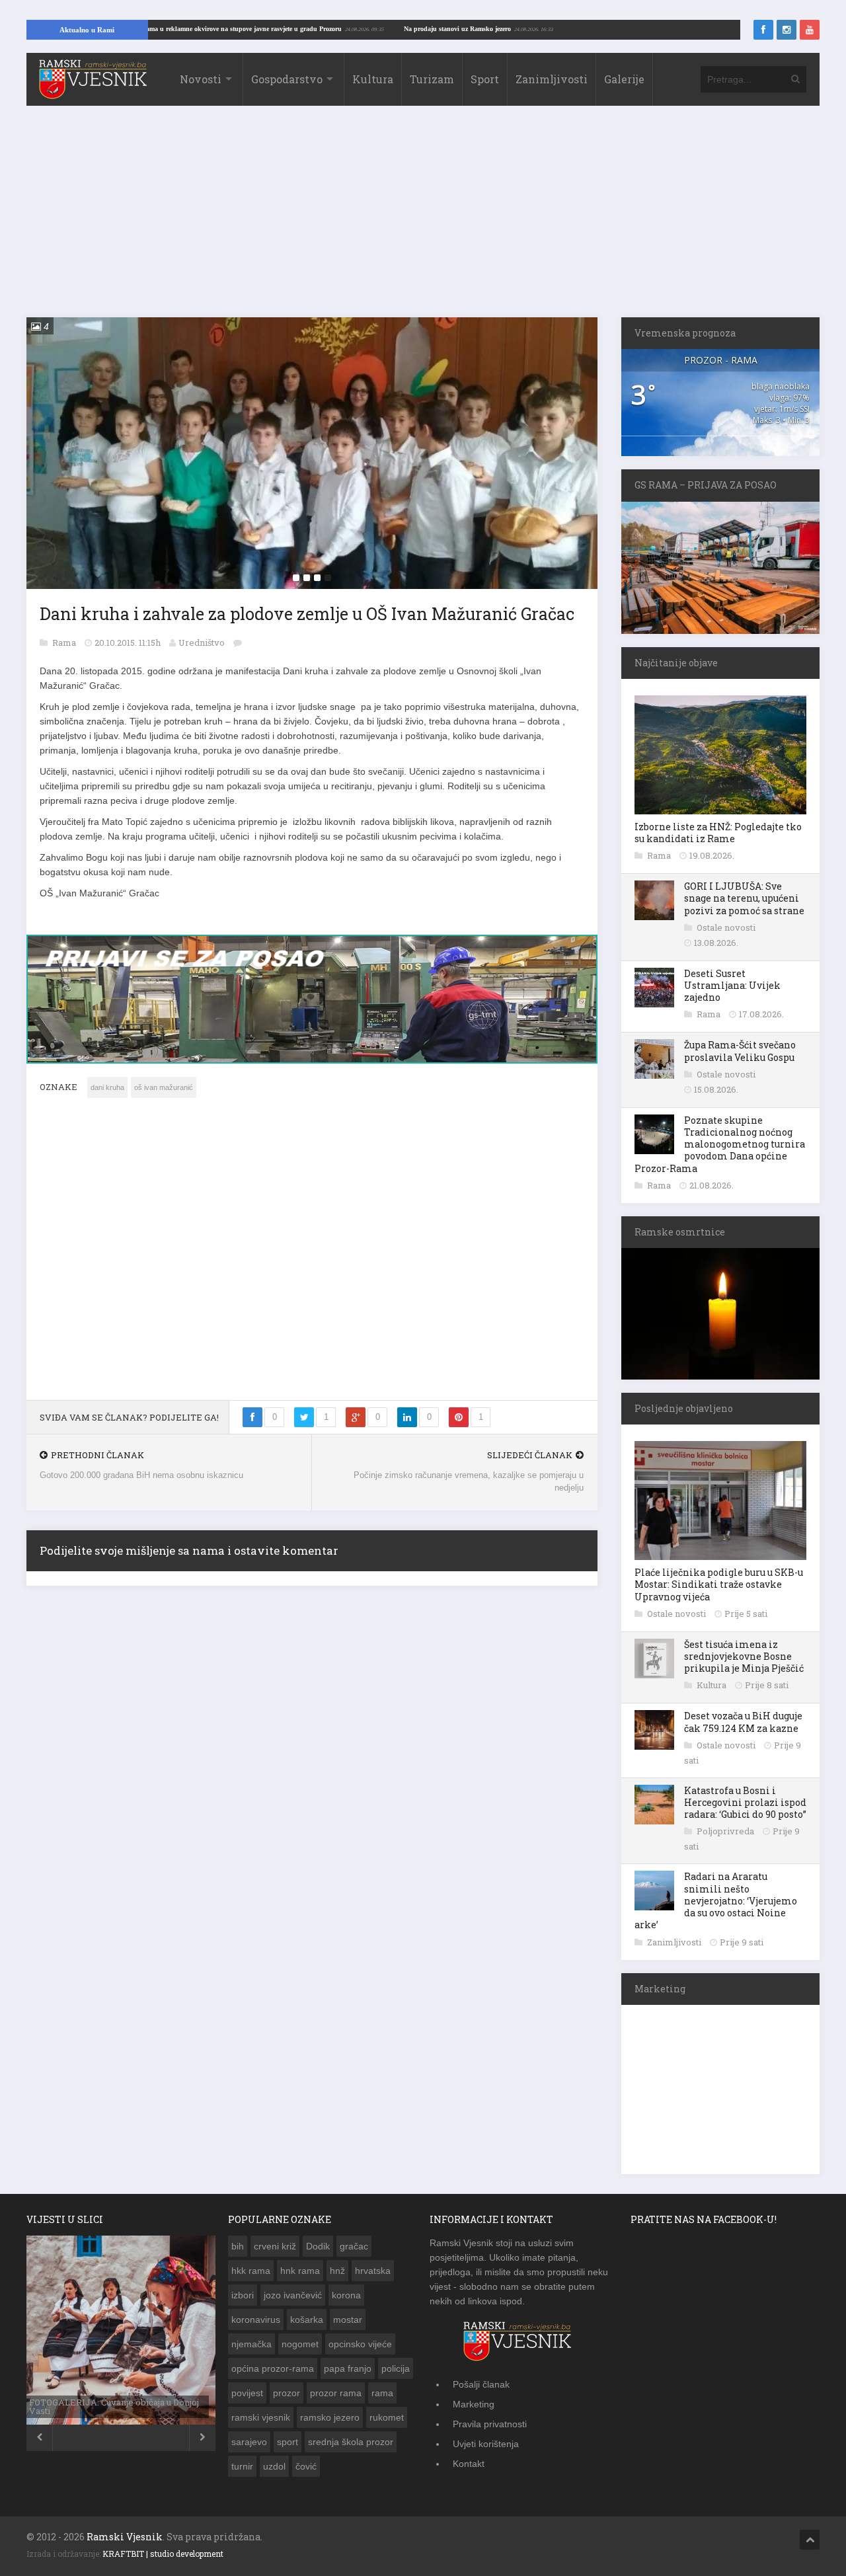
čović (306, 2466)
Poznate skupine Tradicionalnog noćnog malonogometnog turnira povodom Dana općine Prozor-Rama (720, 1144)
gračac (354, 2246)
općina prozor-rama (273, 2368)
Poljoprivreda (726, 1831)
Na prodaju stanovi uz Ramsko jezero (517, 29)
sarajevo (249, 2442)
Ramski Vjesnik (125, 2537)
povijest (247, 2393)
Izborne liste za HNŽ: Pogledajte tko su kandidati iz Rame (718, 833)
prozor (287, 2393)
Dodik (318, 2246)
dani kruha (107, 1087)
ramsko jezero (330, 2417)
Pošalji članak (481, 2384)
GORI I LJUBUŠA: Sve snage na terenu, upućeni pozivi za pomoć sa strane (744, 898)
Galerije (624, 79)
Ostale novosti (726, 927)
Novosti (201, 79)
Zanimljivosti (552, 79)
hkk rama (251, 2271)
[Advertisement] (423, 218)
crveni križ (275, 2246)
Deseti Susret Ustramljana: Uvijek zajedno (732, 985)
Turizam (432, 79)
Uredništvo (202, 643)
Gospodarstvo (287, 79)
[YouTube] (810, 30)
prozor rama (336, 2393)
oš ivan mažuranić (164, 1087)
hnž (337, 2271)
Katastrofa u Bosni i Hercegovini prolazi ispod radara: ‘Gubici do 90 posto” (745, 1802)
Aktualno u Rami (87, 30)
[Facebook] (763, 30)
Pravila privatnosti (490, 2424)
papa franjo (348, 2368)
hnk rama (300, 2271)
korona (346, 2295)
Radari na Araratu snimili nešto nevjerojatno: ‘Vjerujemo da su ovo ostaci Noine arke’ (716, 1900)
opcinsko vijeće (360, 2344)
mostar (348, 2320)
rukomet (387, 2417)
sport (288, 2442)
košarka (307, 2320)
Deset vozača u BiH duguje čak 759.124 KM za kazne (743, 1722)
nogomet (300, 2344)
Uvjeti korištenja (486, 2444)
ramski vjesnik (261, 2417)
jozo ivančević (293, 2295)
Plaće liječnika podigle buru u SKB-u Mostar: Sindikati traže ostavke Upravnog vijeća (719, 1584)
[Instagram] (787, 30)
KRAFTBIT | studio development (163, 2554)
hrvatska (373, 2271)
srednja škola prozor (351, 2442)
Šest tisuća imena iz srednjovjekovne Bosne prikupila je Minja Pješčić (744, 1656)
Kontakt (469, 2464)
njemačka (251, 2344)
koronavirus (256, 2320)
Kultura (373, 79)
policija (396, 2368)
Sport (485, 79)
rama (382, 2393)
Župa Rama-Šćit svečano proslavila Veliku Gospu (740, 1051)
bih (238, 2246)
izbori (243, 2295)
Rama (65, 643)
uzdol (274, 2466)
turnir (242, 2466)
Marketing (474, 2404)
